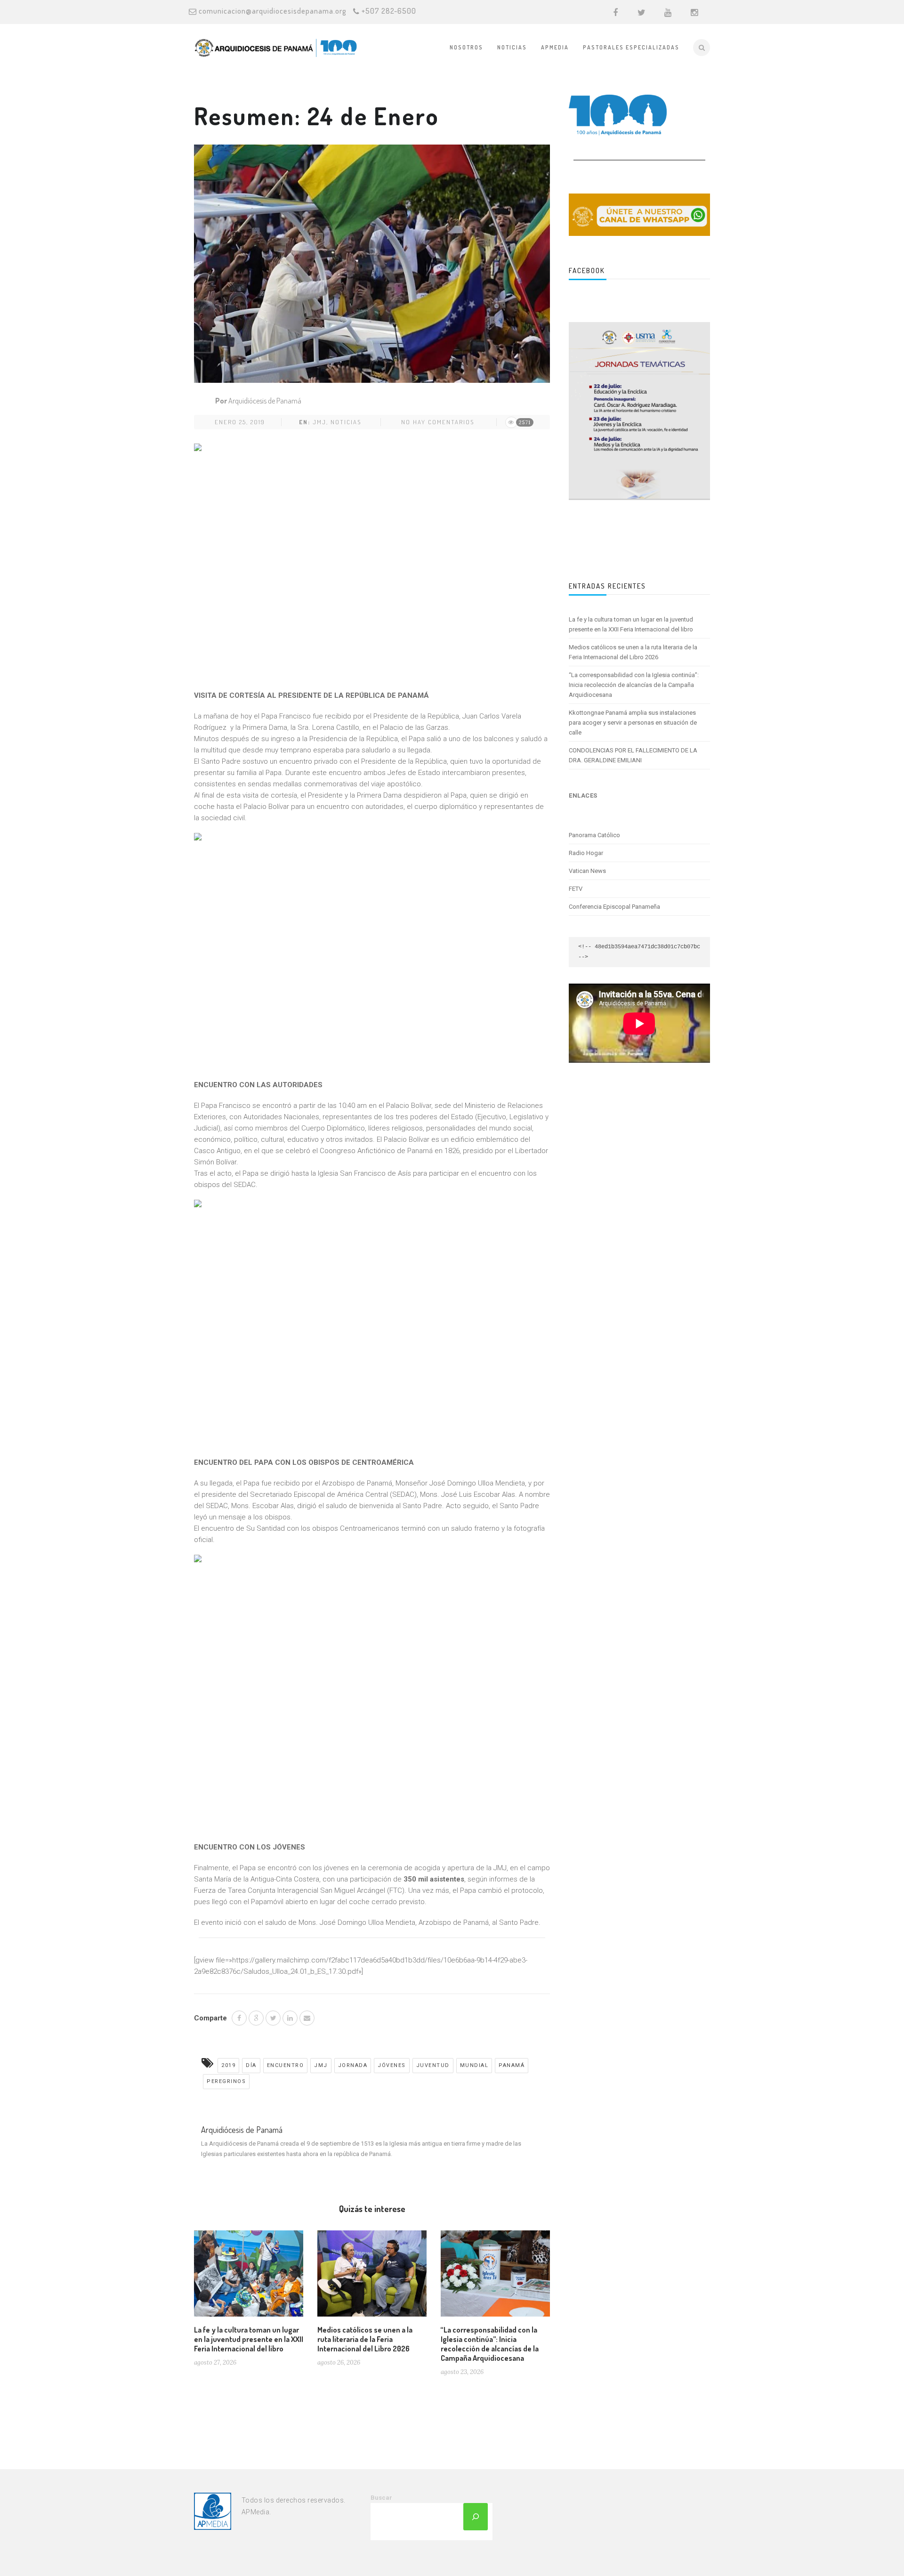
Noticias (512, 47)
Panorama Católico (594, 835)
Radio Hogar (586, 853)
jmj (319, 422)
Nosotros (466, 47)
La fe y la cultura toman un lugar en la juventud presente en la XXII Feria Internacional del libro (249, 2339)
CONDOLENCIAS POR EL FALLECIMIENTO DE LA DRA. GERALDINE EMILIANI (633, 755)
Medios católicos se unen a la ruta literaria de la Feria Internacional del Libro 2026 (365, 2339)
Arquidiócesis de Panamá (265, 401)
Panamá (512, 2065)
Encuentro (286, 2065)
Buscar (381, 2498)
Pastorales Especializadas (631, 47)
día (251, 2065)
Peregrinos (226, 2081)
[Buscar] (476, 2517)
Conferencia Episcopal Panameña (614, 907)
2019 (228, 2065)
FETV (576, 889)
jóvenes (392, 2065)
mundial (474, 2065)
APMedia (555, 47)
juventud (433, 2065)
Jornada (353, 2065)
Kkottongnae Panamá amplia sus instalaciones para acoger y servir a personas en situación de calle (633, 723)
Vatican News (587, 871)
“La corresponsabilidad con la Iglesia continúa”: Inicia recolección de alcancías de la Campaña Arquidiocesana (490, 2344)
